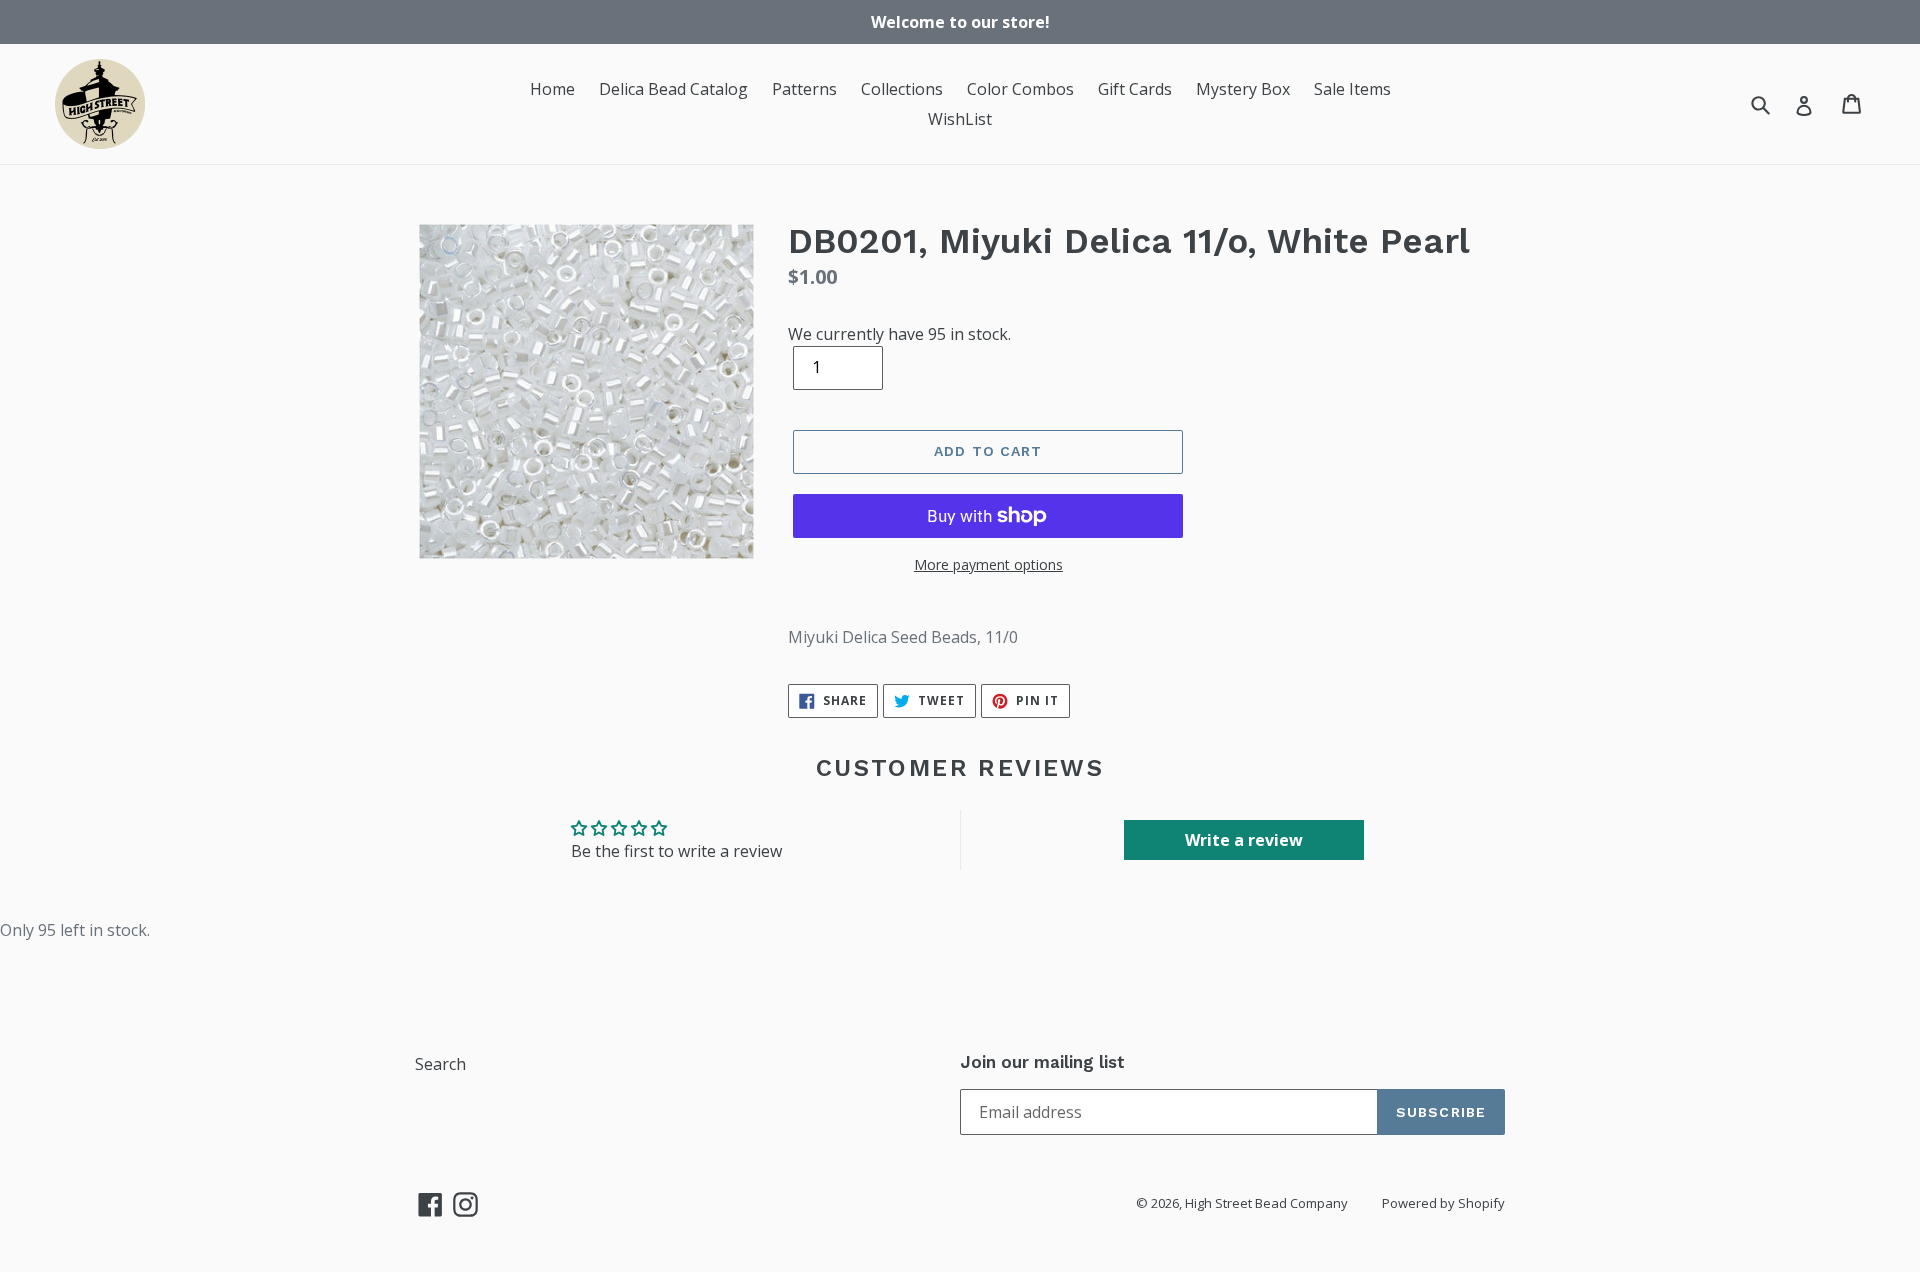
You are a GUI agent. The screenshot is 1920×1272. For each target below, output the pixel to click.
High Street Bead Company (1266, 1203)
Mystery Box (1243, 89)
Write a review (1244, 840)
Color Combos (1020, 89)
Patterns (804, 89)
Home (552, 89)
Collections (902, 89)
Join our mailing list (1042, 1062)
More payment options (988, 564)
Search (440, 1064)
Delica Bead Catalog (673, 89)
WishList (960, 119)
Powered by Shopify (1443, 1203)
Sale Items (1352, 89)
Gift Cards (1135, 89)
